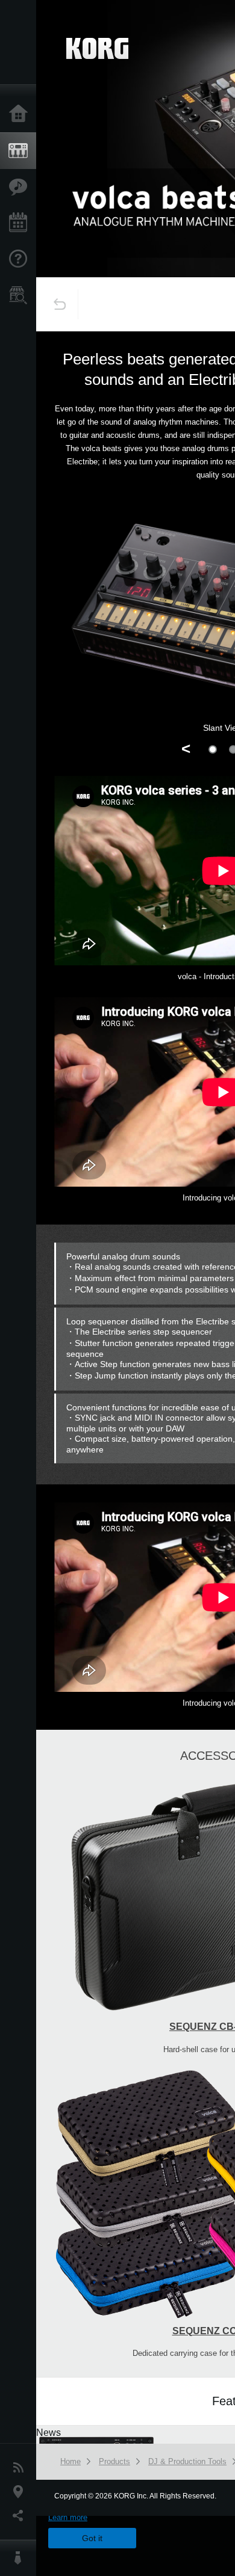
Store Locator (21, 295)
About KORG (21, 2558)
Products (21, 151)
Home (21, 114)
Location (21, 2492)
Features (21, 187)
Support (21, 259)
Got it (92, 2538)
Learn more (68, 2517)
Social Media (21, 2516)
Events (21, 223)
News (21, 2468)
